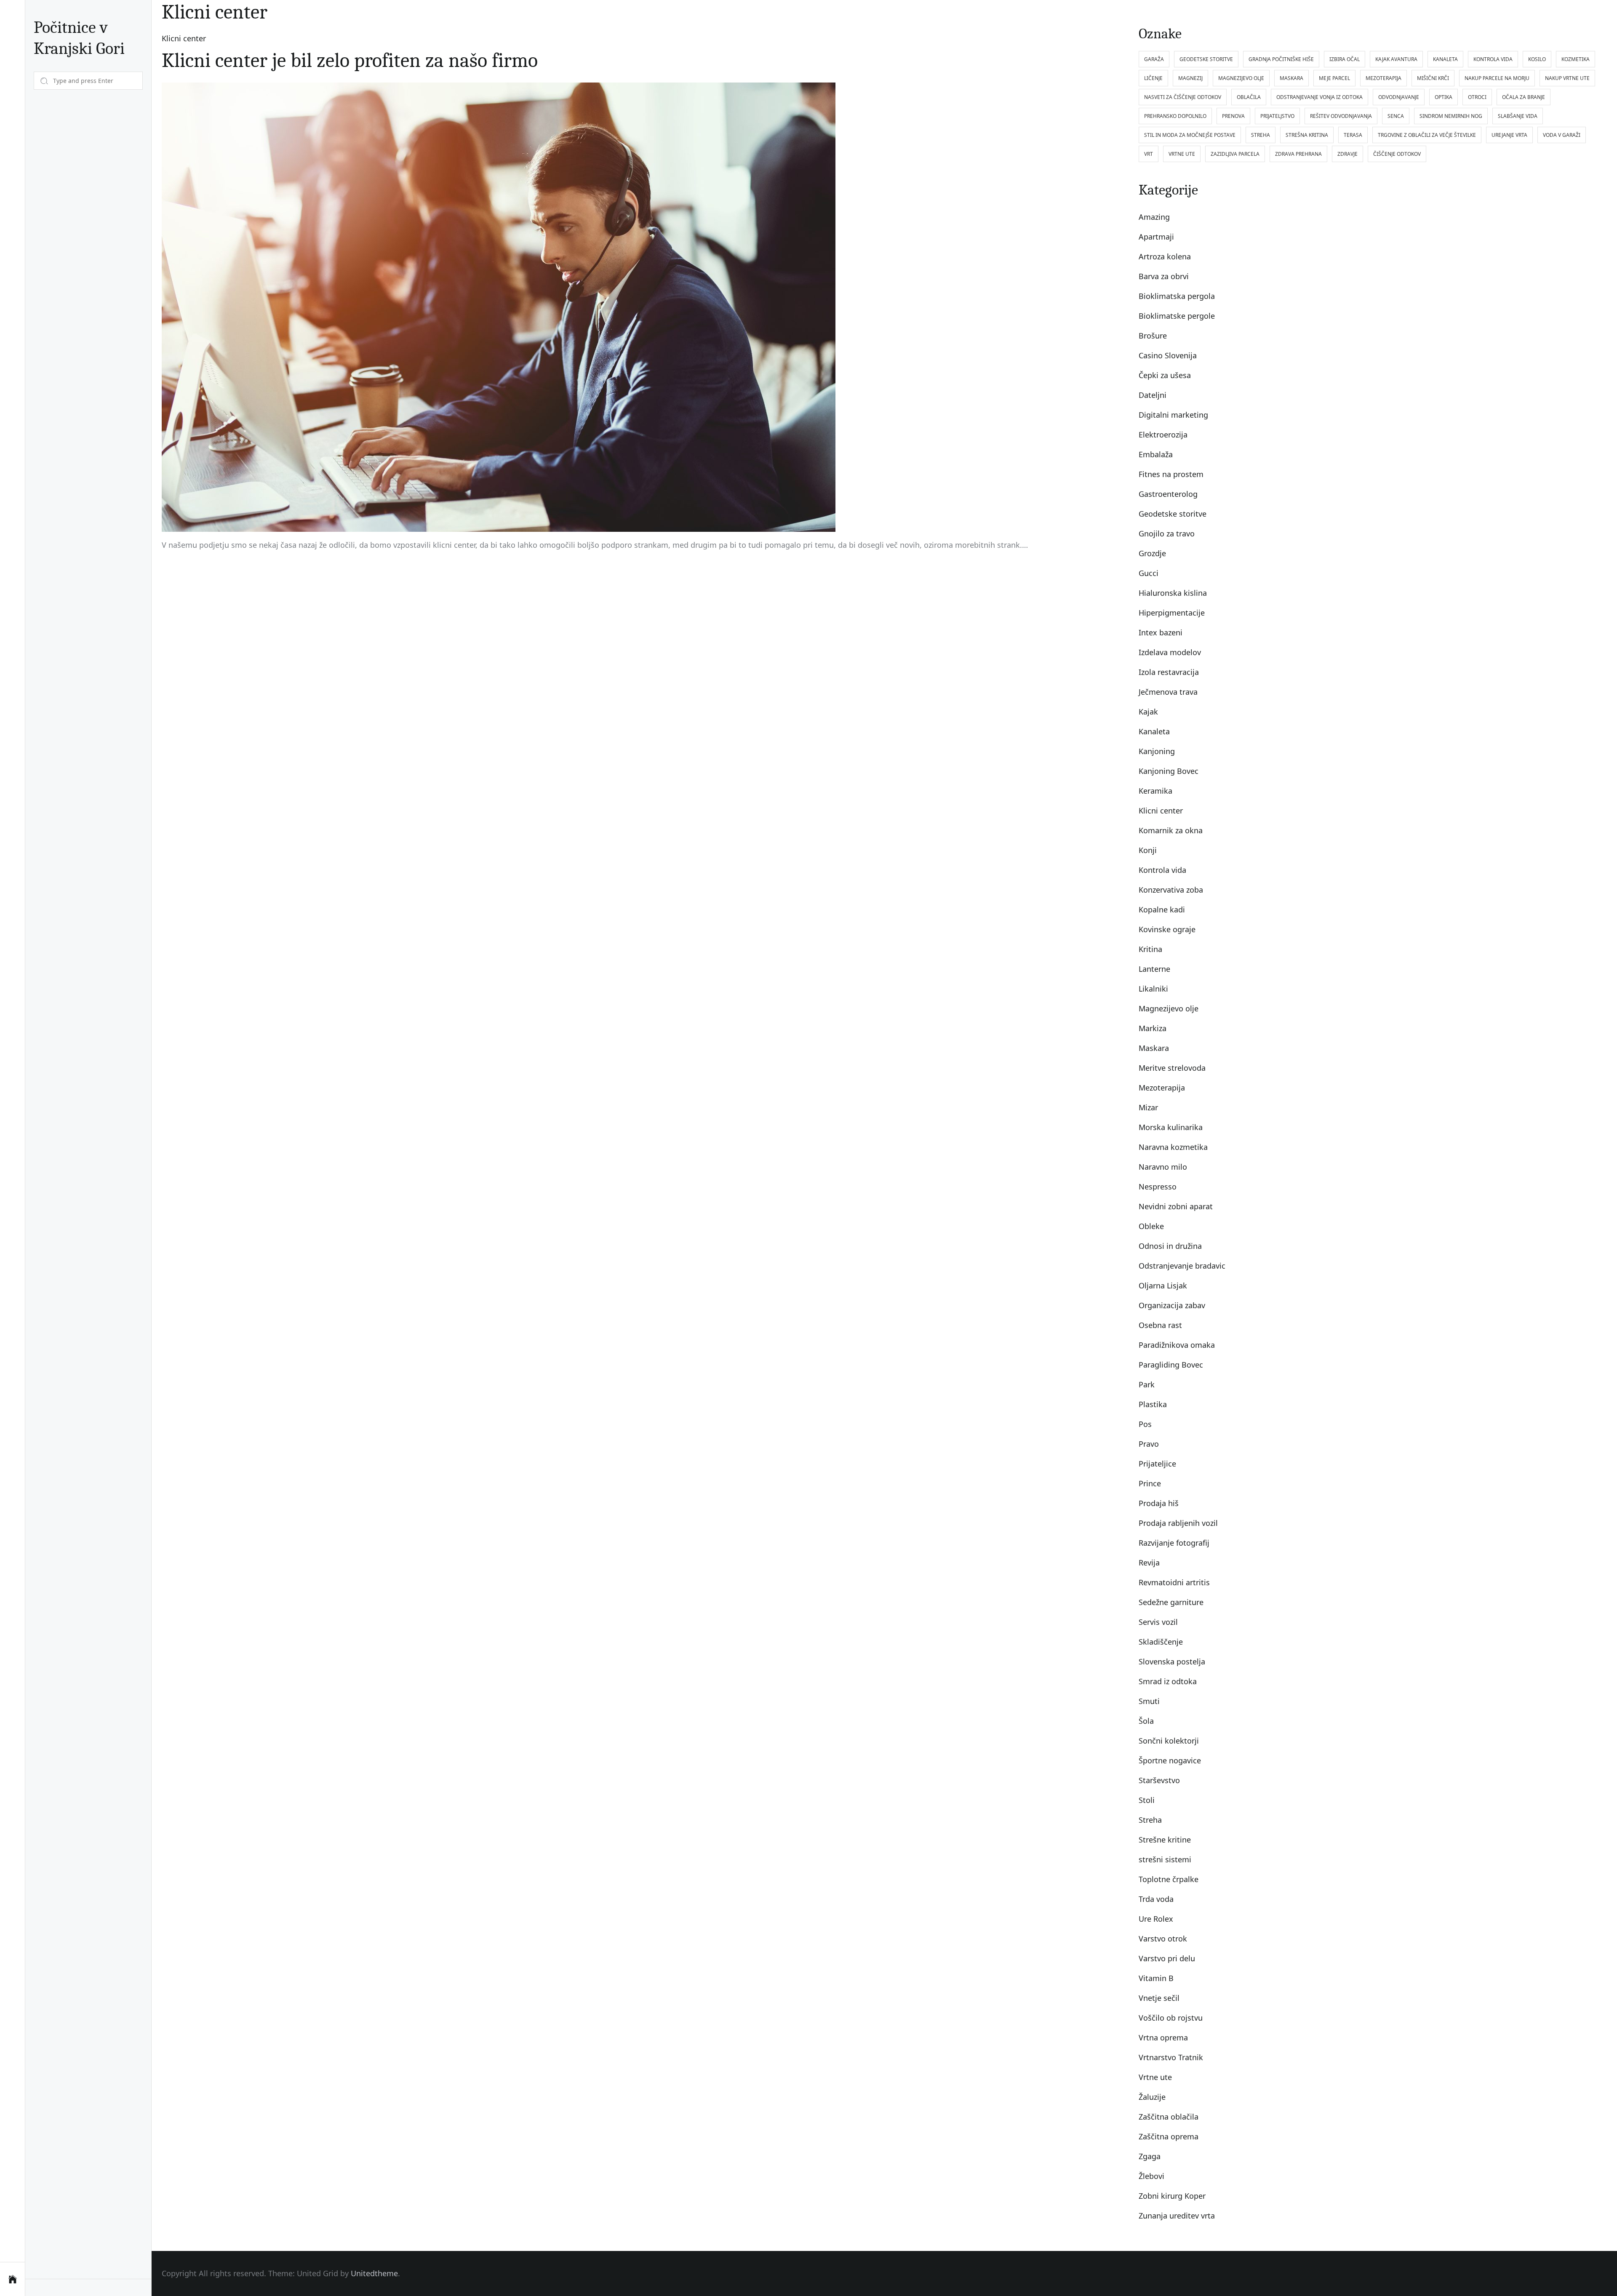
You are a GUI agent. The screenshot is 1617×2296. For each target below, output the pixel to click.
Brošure (1153, 336)
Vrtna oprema (1163, 2037)
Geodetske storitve (1173, 514)
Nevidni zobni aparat (1176, 1206)
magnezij (1190, 78)
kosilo (1537, 59)
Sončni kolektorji (1169, 1741)
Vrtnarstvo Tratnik (1171, 2057)
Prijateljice (1157, 1464)
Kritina (1150, 949)
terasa (1353, 135)
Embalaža (1156, 454)
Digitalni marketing (1173, 415)
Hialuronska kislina (1173, 593)
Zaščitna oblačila (1169, 2117)
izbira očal (1345, 59)
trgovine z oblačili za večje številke (1427, 135)
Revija (1149, 1563)
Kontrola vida (1162, 870)
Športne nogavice (1170, 1760)
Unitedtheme (374, 2273)
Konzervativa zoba (1171, 890)
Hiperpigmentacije (1172, 613)
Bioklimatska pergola (1177, 296)
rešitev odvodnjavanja (1341, 116)
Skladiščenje (1161, 1642)
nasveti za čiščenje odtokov (1183, 97)
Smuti (1149, 1701)
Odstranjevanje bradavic (1182, 1266)
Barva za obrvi (1164, 276)
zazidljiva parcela (1235, 154)
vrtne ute (1182, 154)
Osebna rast (1160, 1325)
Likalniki (1153, 989)
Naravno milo (1163, 1167)
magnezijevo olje (1241, 78)
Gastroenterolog (1168, 494)
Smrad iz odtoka (1168, 1681)
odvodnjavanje (1399, 97)
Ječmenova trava (1168, 692)
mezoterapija (1384, 78)
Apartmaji (1156, 237)
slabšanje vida (1518, 116)
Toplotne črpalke (1169, 1879)
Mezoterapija (1162, 1088)
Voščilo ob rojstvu (1171, 2018)
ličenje (1153, 78)
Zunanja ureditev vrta (1177, 2216)
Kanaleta (1154, 731)
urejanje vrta (1509, 135)
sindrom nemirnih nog (1451, 116)
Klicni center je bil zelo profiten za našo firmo (350, 60)
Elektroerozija (1163, 435)
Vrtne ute (1155, 2077)
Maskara (1154, 1048)
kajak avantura (1396, 59)
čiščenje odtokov (1397, 154)
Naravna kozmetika (1173, 1147)
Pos (1145, 1424)
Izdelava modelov (1170, 652)
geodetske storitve (1206, 59)
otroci (1477, 97)
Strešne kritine (1165, 1840)
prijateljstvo (1277, 116)
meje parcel (1334, 78)
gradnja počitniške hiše (1281, 59)
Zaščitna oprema (1169, 2136)
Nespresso (1158, 1187)
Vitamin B (1156, 1978)
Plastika (1153, 1404)
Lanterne (1154, 969)
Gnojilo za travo (1167, 533)
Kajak (1148, 712)
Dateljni (1153, 395)
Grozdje (1152, 553)
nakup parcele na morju (1497, 78)
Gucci (1149, 573)
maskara (1291, 78)
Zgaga (1150, 2156)
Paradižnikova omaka (1177, 1345)
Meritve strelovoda (1172, 1068)
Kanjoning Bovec (1169, 771)
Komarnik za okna (1171, 830)
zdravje (1347, 154)
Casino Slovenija (1168, 355)
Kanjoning (1157, 751)
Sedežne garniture (1171, 1602)
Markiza (1153, 1028)
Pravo (1149, 1444)
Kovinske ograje (1167, 929)
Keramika (1155, 791)
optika (1444, 97)
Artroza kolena (1165, 256)
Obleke (1151, 1226)
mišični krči (1433, 78)
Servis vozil (1158, 1622)
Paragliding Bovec (1171, 1365)
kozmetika (1576, 59)
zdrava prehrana (1298, 154)
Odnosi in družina (1170, 1246)
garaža (1154, 59)
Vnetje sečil (1159, 1998)
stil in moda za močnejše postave (1190, 135)
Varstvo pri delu (1167, 1958)
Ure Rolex (1156, 1919)
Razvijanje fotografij (1174, 1543)
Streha (1150, 1820)
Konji (1148, 850)
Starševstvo (1159, 1780)
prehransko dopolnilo (1175, 116)
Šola (1146, 1721)
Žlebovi (1151, 2176)
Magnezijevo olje (1169, 1008)
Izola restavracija (1169, 672)
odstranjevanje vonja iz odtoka (1319, 97)
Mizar (1148, 1107)
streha (1261, 135)
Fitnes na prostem (1171, 474)
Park (1147, 1384)
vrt (1149, 154)
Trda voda (1156, 1899)
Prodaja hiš (1159, 1503)
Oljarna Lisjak (1163, 1285)
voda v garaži (1562, 135)
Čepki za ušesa (1165, 375)
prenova (1233, 116)
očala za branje (1524, 97)
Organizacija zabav (1172, 1305)
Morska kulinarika (1171, 1127)
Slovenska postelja (1172, 1661)
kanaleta (1445, 59)
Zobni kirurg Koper (1172, 2196)
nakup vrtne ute (1567, 78)
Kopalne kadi (1162, 909)
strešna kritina (1307, 135)
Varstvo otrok (1163, 1939)
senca (1396, 116)
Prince (1150, 1483)
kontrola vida (1493, 59)
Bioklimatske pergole (1177, 316)
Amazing (1154, 217)
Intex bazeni (1161, 632)
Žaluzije (1152, 2097)
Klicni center (184, 38)
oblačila (1249, 97)
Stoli (1147, 1800)
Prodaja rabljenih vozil (1178, 1523)
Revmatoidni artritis (1174, 1582)
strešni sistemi (1165, 1859)
